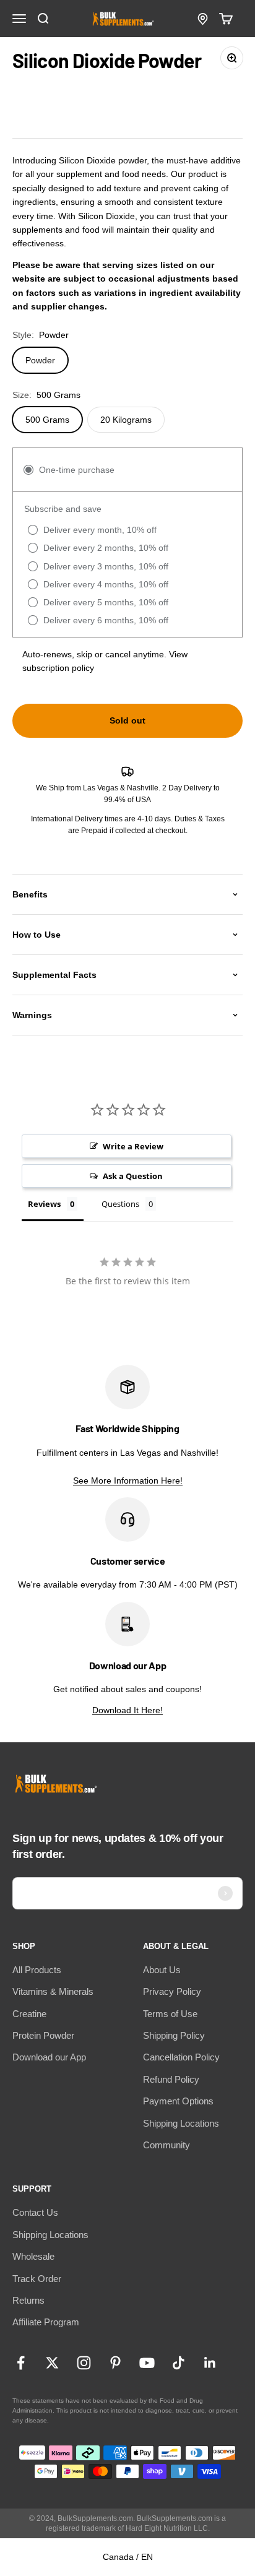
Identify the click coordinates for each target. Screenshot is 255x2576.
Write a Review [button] (133, 1146)
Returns (28, 2300)
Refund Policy (171, 2079)
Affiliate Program (46, 2322)
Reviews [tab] (44, 1204)
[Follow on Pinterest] (115, 2363)
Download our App (49, 2057)
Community (166, 2145)
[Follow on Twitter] (52, 2363)
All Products (37, 1970)
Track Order (37, 2279)
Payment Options (178, 2101)
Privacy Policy (172, 1991)
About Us (162, 1970)
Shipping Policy (174, 2035)
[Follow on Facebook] (21, 2363)
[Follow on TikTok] (179, 2363)
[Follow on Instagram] (84, 2363)
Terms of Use (170, 2014)
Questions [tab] (120, 1204)
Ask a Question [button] (133, 1176)
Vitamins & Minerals (53, 1991)
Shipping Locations (181, 2123)
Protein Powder (43, 2035)
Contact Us (35, 2212)
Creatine (29, 2014)
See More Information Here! (128, 1480)
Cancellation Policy (181, 2057)
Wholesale (33, 2256)
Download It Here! (127, 1710)
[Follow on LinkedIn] (210, 2363)
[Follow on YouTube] (147, 2363)
